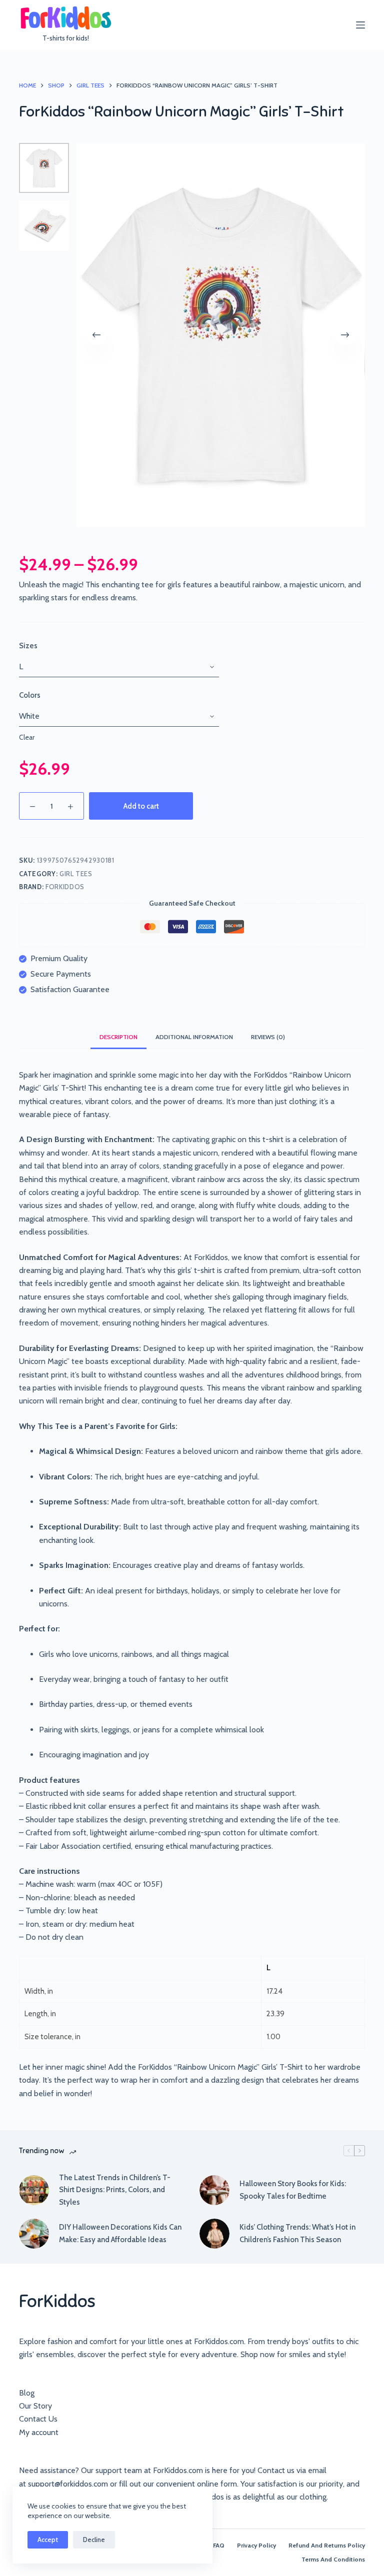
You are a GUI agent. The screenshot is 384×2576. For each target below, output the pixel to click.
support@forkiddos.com (68, 2484)
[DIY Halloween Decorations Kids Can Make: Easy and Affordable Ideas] (34, 2234)
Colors (30, 695)
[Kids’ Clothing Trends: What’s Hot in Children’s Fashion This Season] (214, 2234)
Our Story (35, 2406)
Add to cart (141, 806)
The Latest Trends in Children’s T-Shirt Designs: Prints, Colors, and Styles (115, 2190)
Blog (27, 2393)
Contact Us (38, 2419)
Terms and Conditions (333, 2559)
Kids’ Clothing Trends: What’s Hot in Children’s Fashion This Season (297, 2233)
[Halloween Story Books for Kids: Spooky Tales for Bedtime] (214, 2190)
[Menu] (360, 25)
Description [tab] (118, 1037)
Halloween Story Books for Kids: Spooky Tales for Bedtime (293, 2190)
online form (217, 2484)
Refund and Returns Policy (327, 2545)
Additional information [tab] (194, 1037)
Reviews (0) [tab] (268, 1037)
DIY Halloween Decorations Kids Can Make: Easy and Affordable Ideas (120, 2233)
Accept (48, 2540)
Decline (94, 2540)
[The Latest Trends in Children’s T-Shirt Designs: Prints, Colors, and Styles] (34, 2190)
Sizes (28, 646)
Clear (27, 737)
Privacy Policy (256, 2545)
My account (39, 2432)
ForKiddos (65, 887)
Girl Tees (76, 874)
